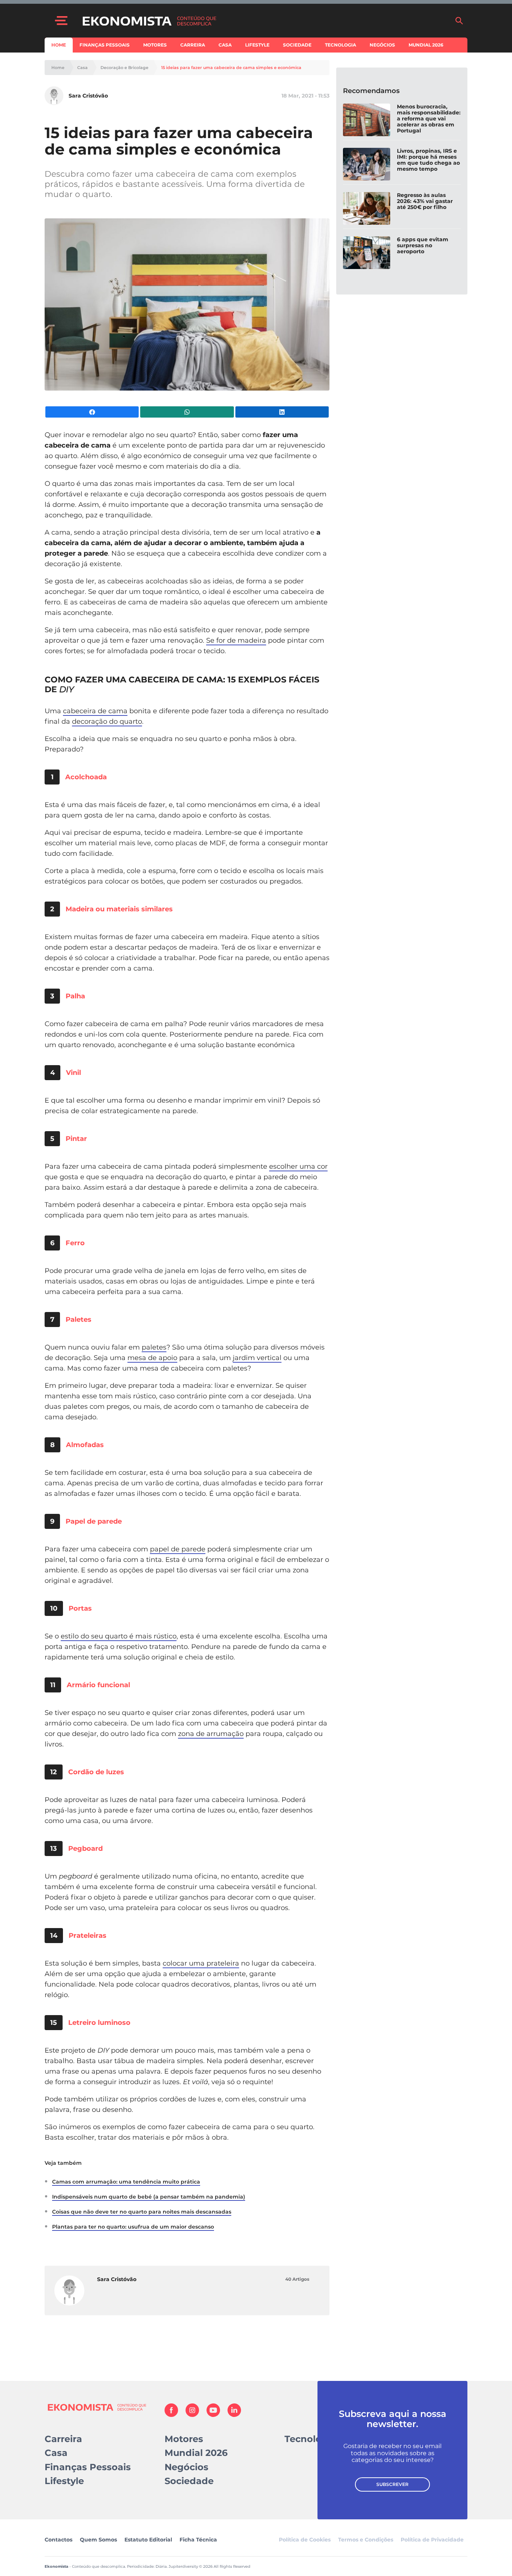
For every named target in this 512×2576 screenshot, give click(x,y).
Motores (155, 45)
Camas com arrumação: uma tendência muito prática (126, 2182)
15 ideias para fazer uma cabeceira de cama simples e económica (231, 68)
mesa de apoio (152, 1358)
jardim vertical (257, 1358)
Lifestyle (257, 45)
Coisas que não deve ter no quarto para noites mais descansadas (142, 2212)
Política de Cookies (305, 2540)
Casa (225, 45)
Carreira (193, 45)
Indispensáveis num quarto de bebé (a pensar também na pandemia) (149, 2197)
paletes (154, 1347)
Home (59, 45)
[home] (265, 21)
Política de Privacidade (432, 2540)
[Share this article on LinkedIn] (282, 412)
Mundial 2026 (426, 45)
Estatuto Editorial (148, 2540)
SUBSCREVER (392, 2484)
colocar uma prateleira (201, 1963)
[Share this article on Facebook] (92, 412)
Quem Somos (98, 2540)
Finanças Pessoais (105, 45)
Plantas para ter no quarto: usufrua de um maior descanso (133, 2227)
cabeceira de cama (95, 711)
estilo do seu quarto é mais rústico (119, 1636)
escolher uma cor (298, 1166)
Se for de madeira (236, 640)
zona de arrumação (211, 1734)
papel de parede (178, 1549)
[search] (459, 21)
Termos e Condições (366, 2540)
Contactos (58, 2540)
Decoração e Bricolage (124, 68)
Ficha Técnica (198, 2540)
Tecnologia (341, 45)
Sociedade (297, 45)
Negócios (382, 45)
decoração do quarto (107, 721)
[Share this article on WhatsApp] (187, 412)
